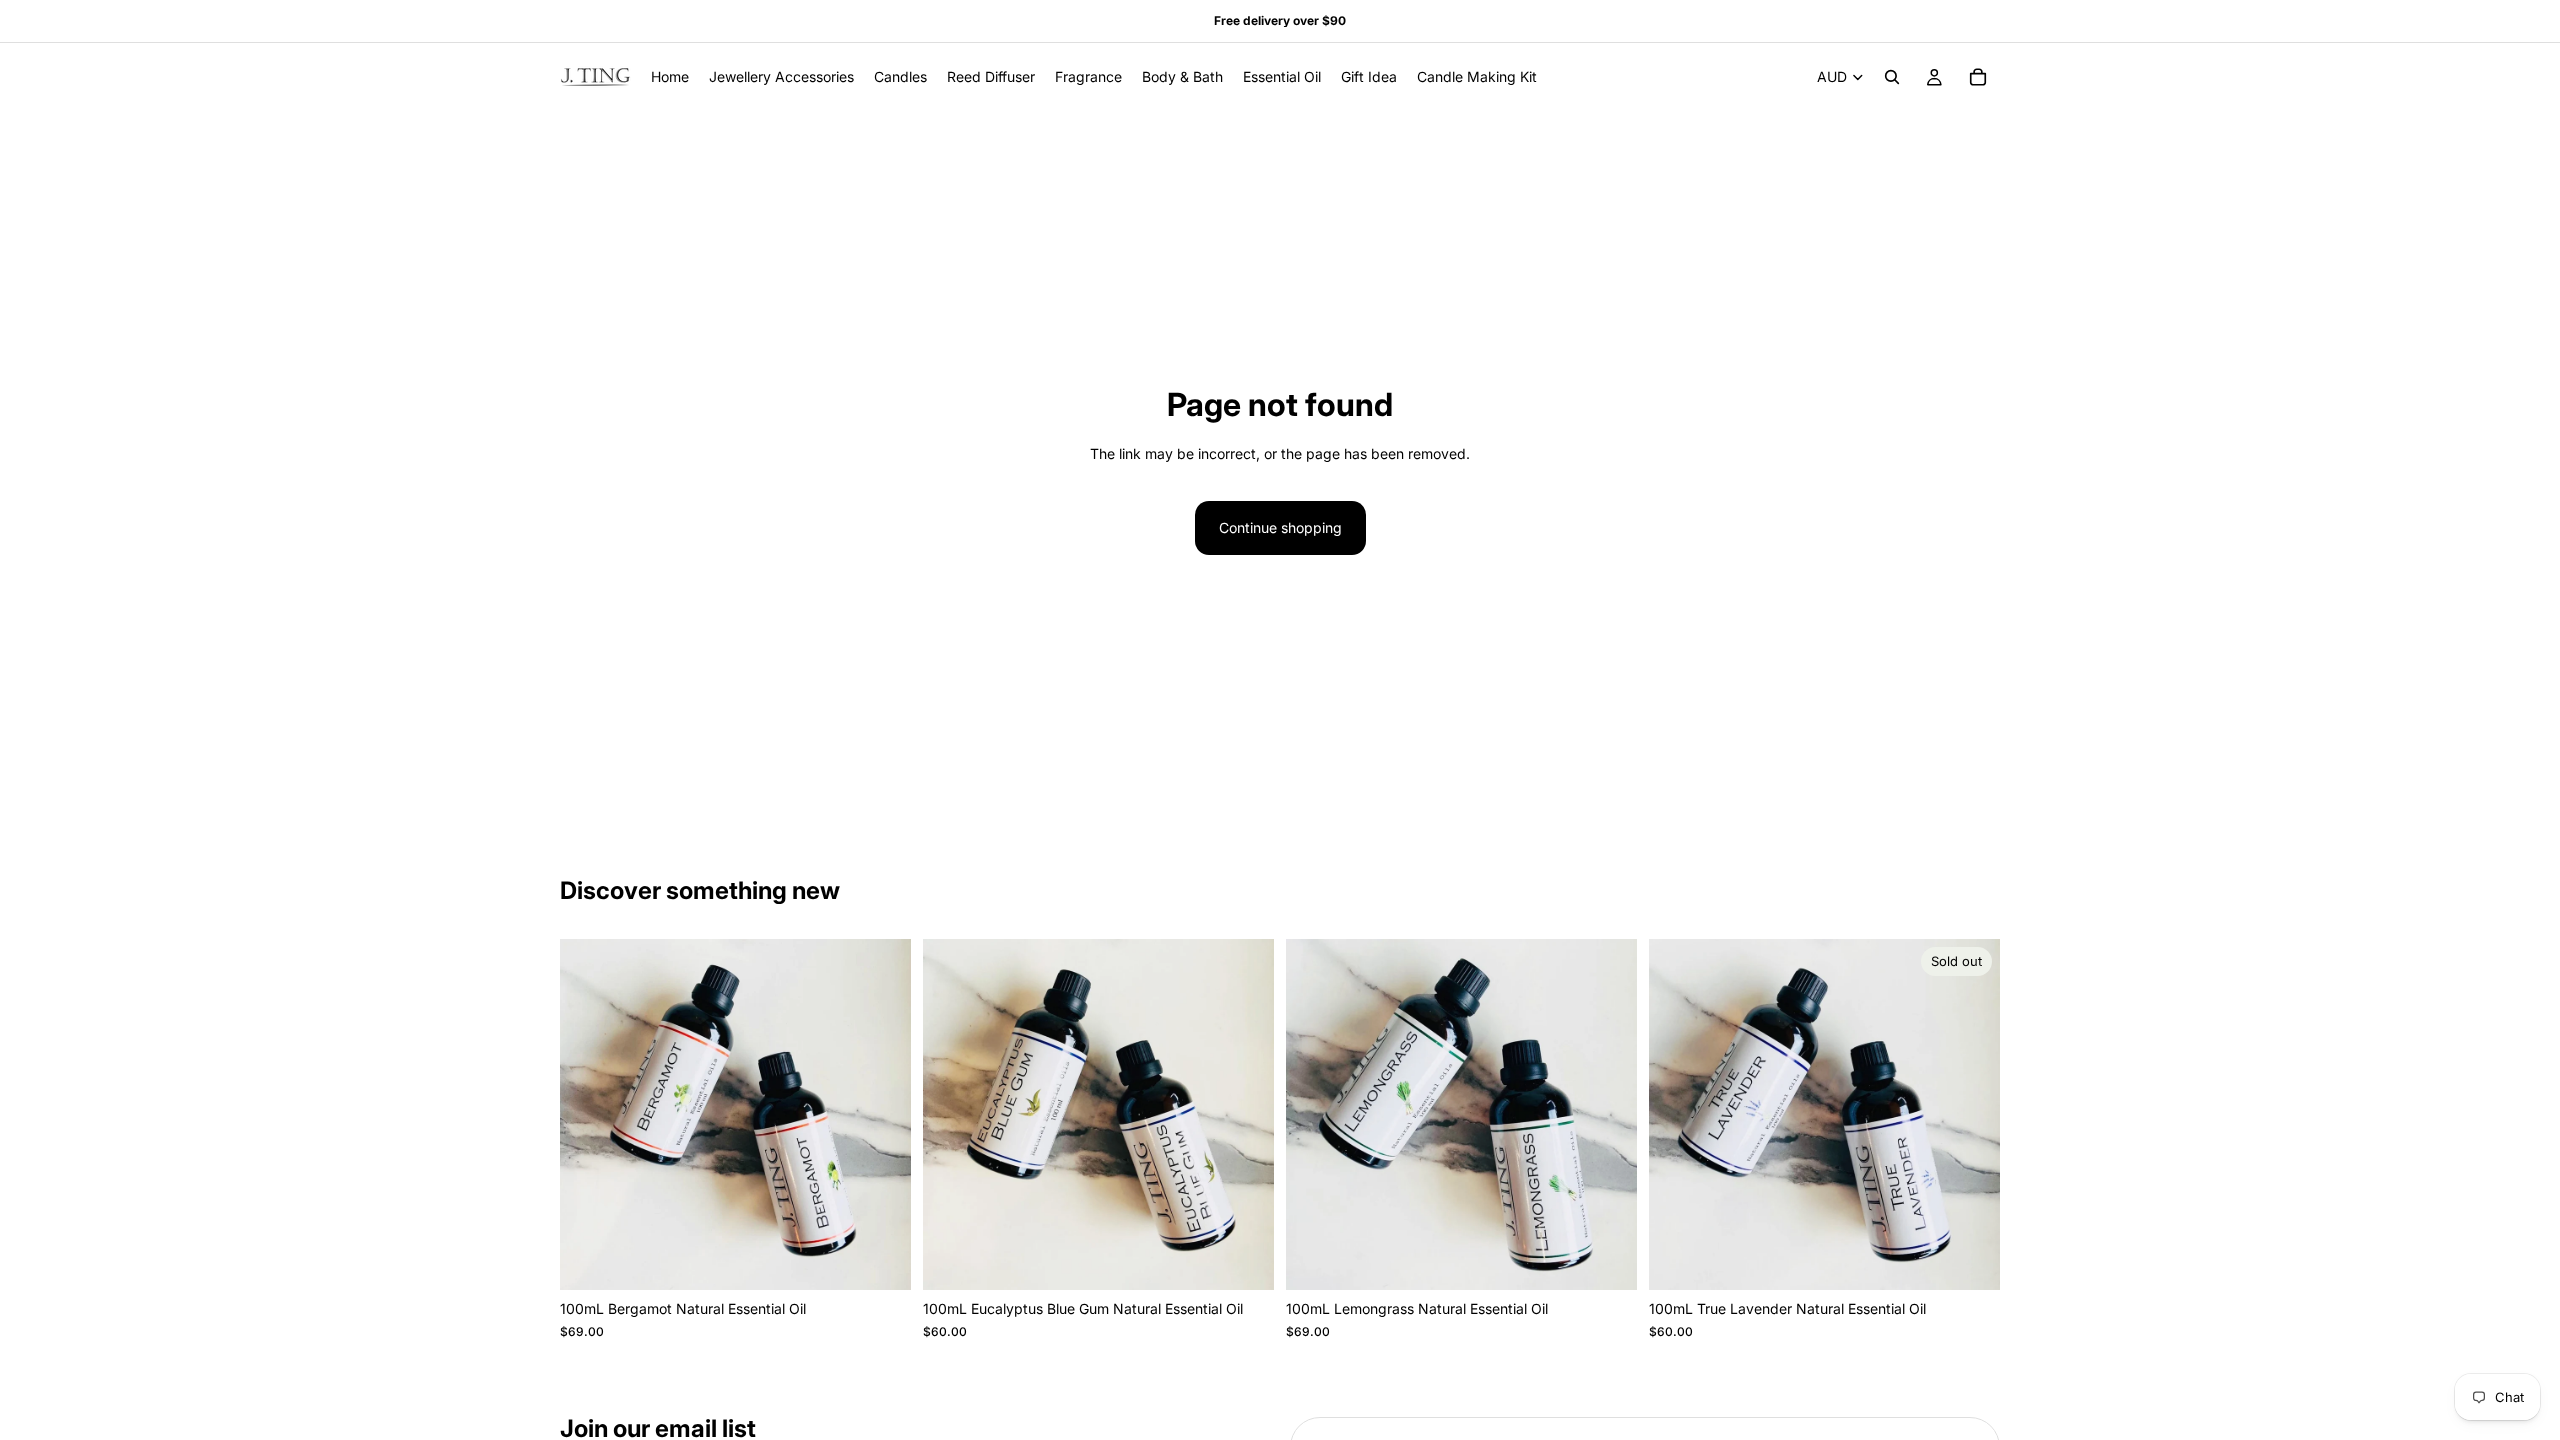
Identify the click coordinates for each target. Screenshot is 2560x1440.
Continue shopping (1280, 527)
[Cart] (1978, 77)
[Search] (1892, 77)
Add (897, 1258)
